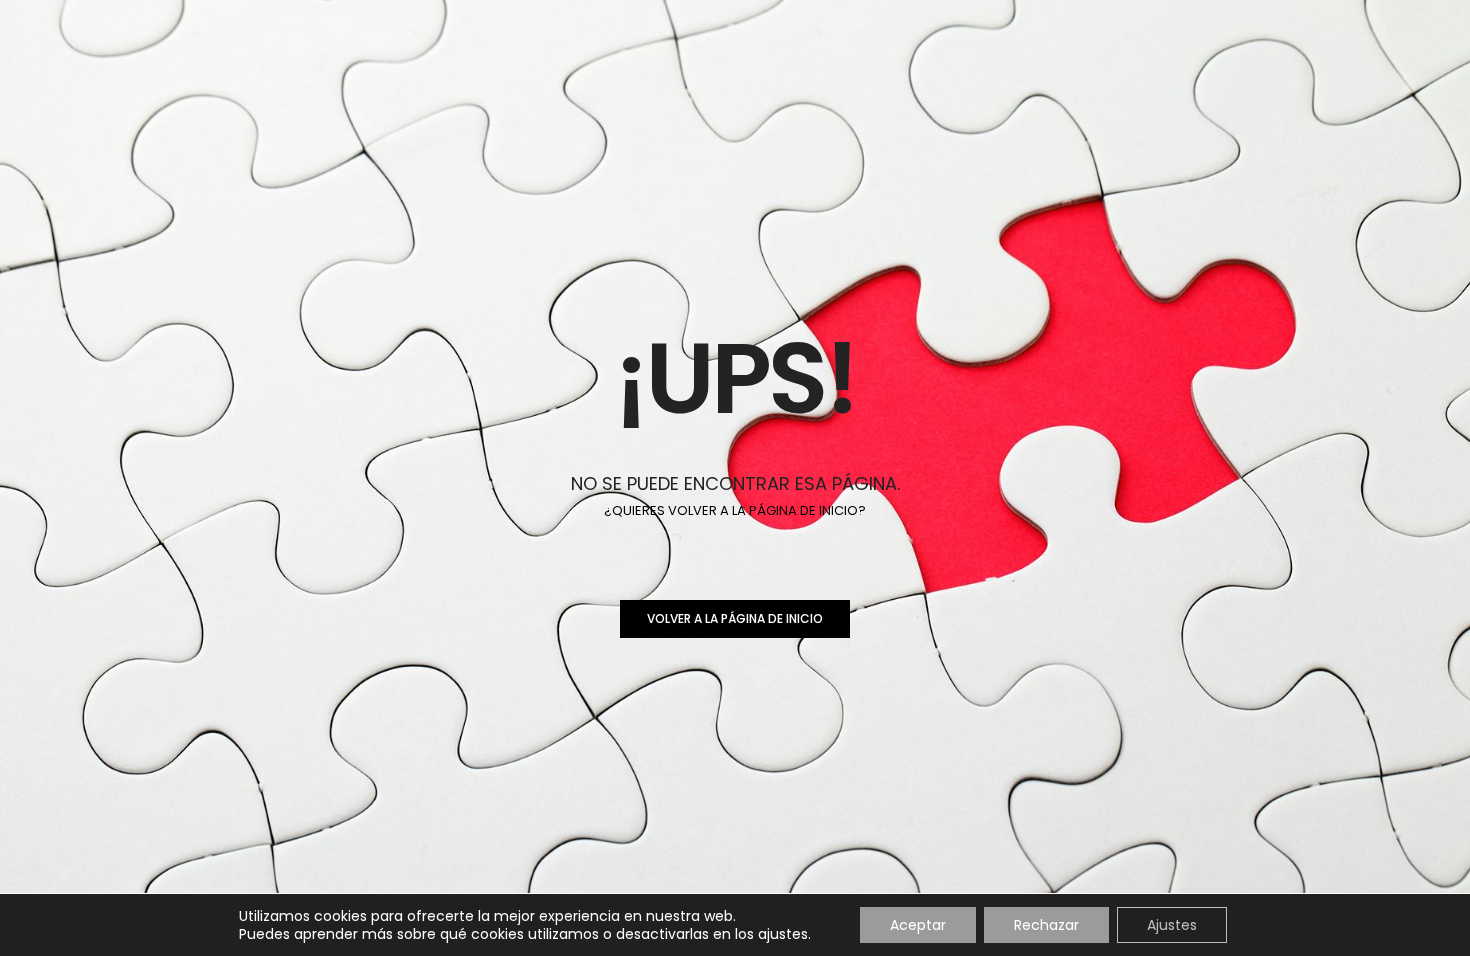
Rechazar (1046, 925)
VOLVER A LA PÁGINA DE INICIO (735, 618)
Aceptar (918, 925)
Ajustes (1172, 925)
